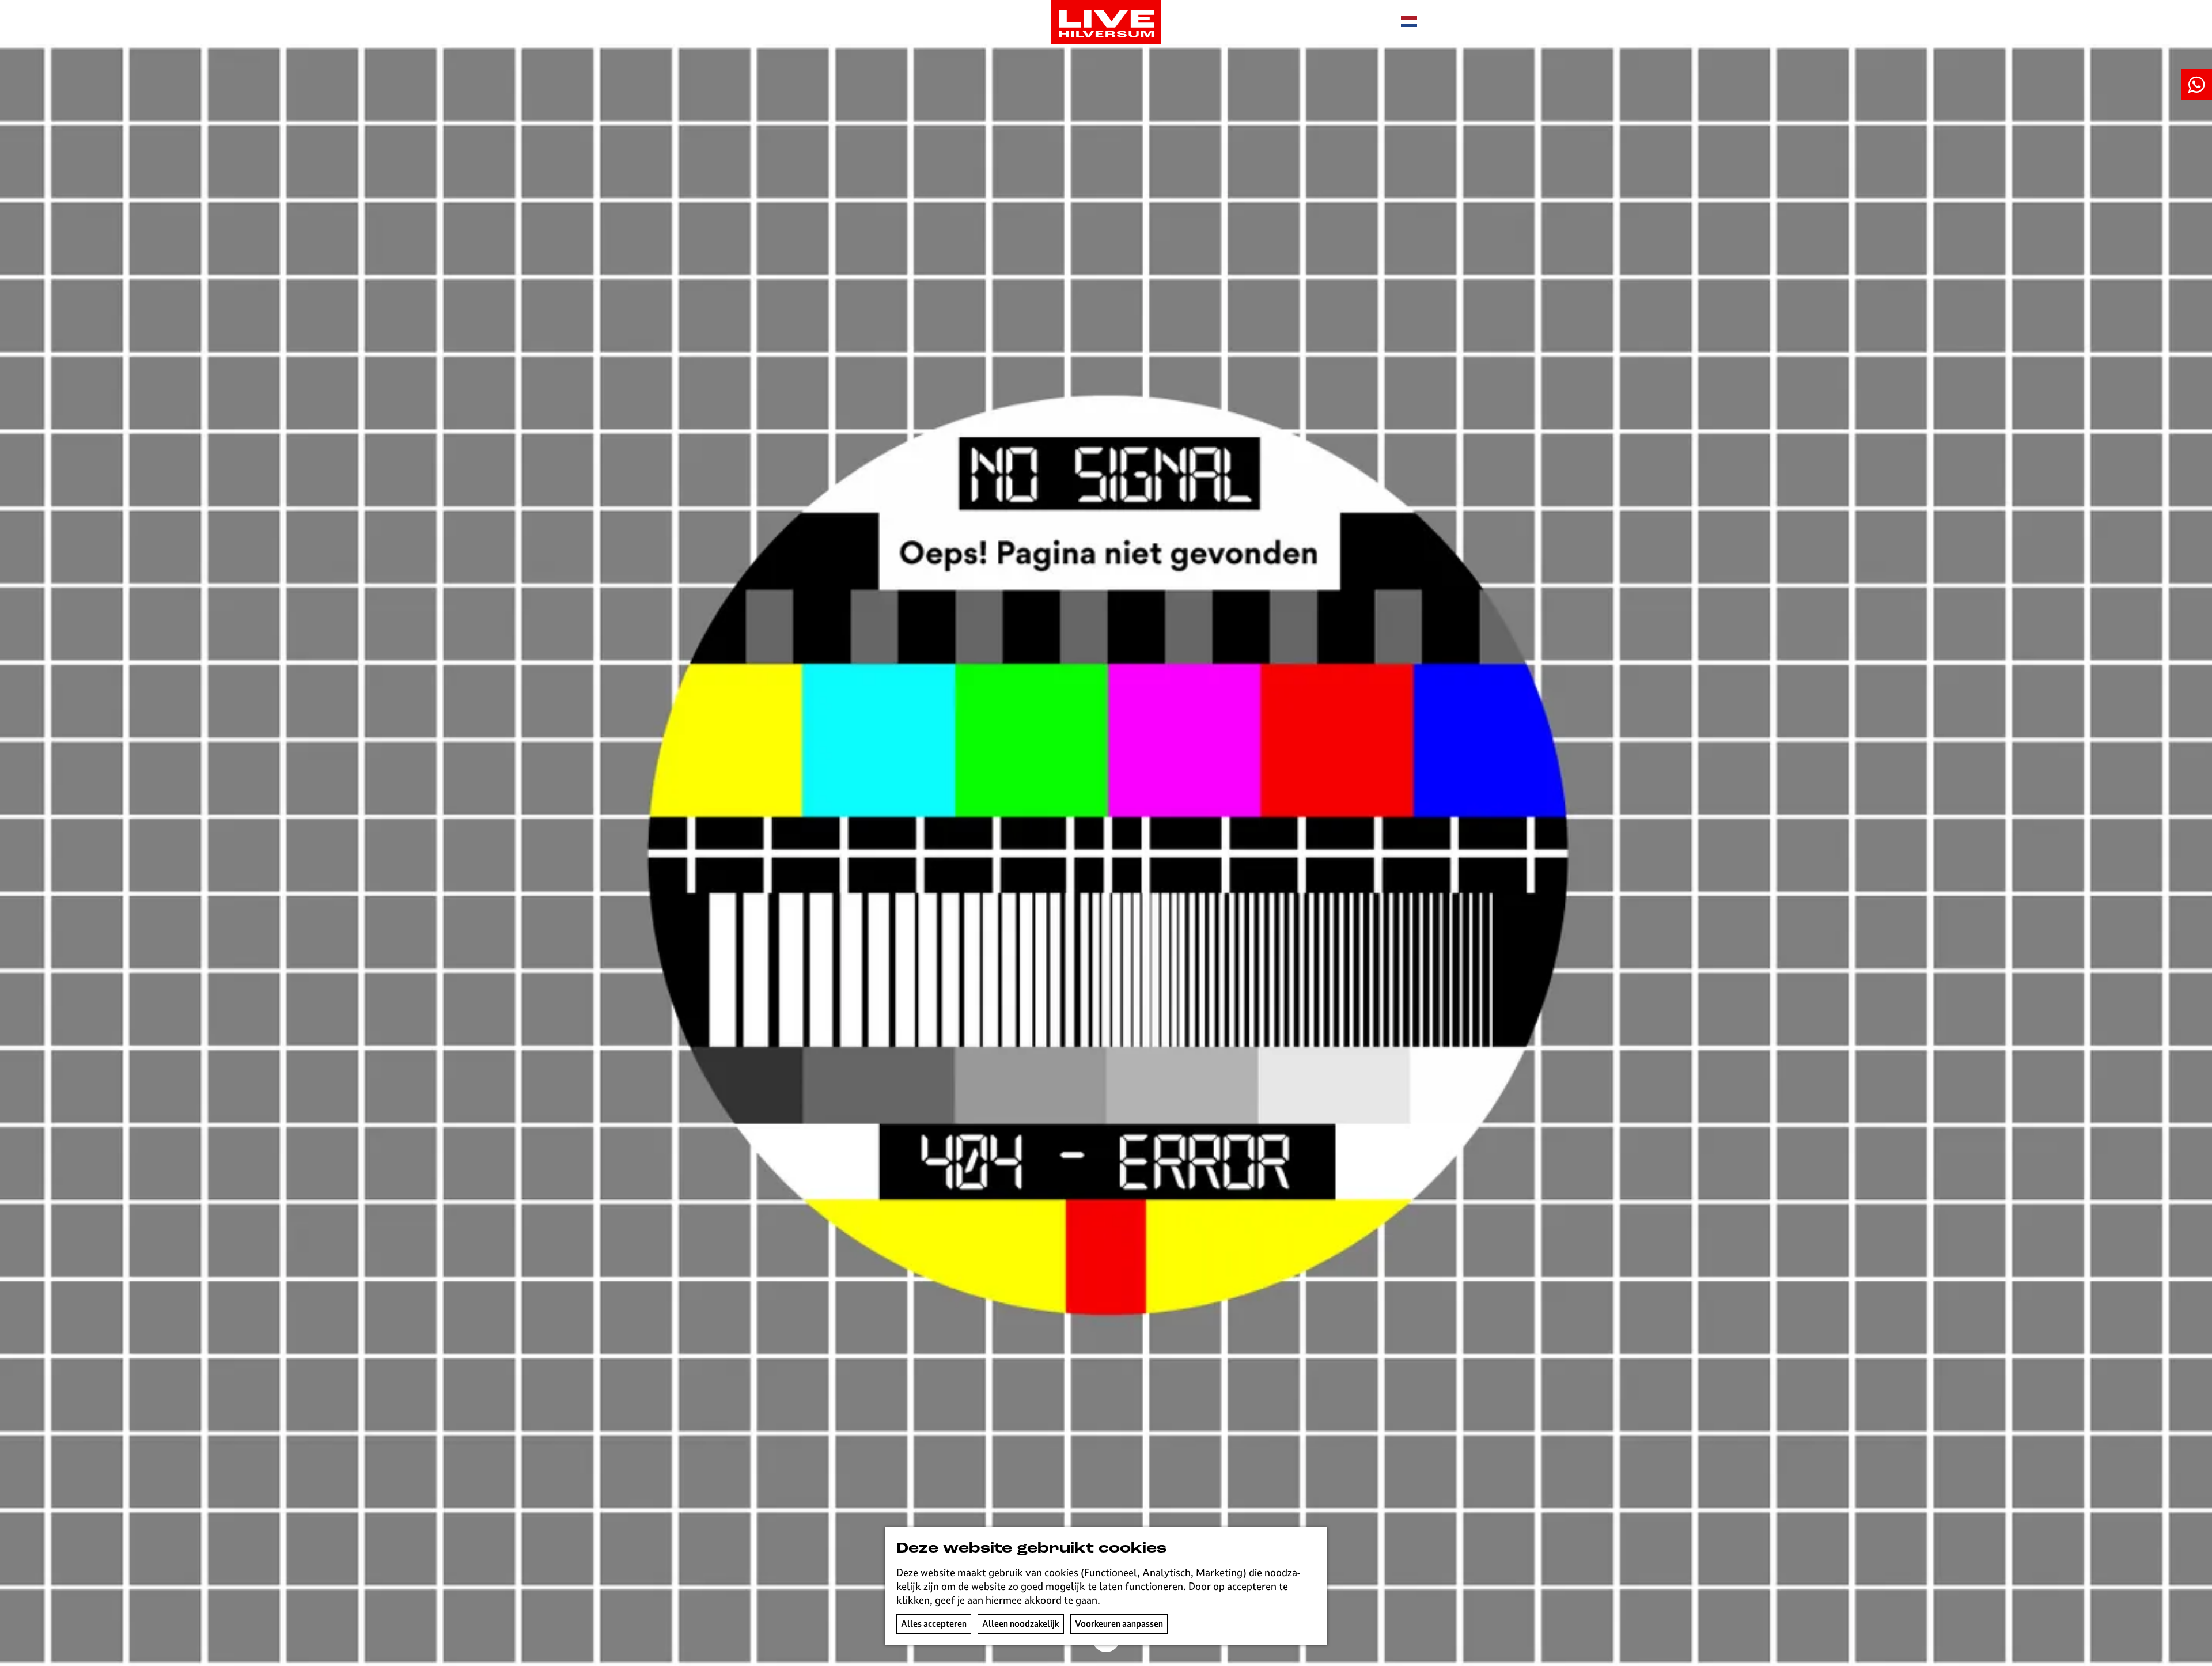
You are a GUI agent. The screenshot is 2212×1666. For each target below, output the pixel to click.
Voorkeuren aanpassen (1119, 1624)
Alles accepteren (934, 1624)
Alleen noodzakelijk (1021, 1624)
